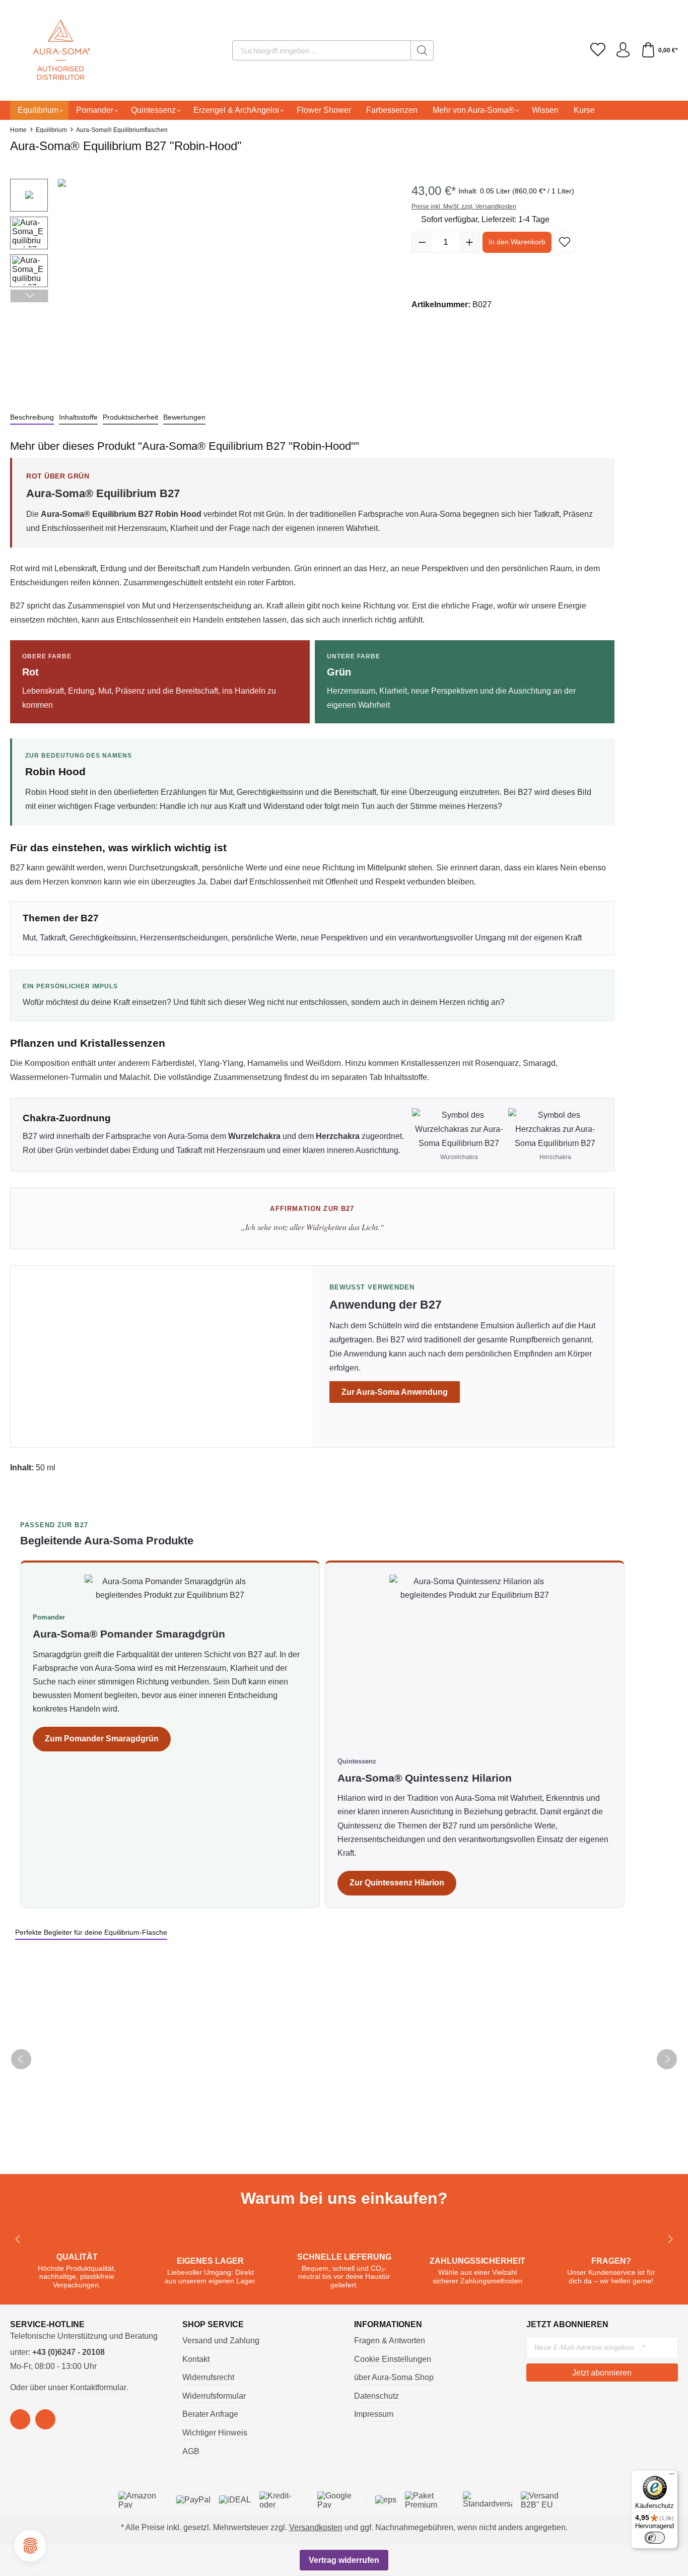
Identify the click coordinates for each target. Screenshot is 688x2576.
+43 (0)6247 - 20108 (68, 2352)
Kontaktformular (98, 2387)
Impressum (374, 2414)
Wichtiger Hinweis (215, 2433)
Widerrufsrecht (208, 2377)
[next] (667, 2059)
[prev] (21, 2059)
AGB (191, 2451)
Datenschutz (376, 2396)
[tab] (32, 418)
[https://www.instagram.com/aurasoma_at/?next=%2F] (45, 2419)
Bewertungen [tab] (184, 417)
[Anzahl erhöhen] (469, 242)
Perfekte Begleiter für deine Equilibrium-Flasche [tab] (91, 1932)
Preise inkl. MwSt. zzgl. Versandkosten (464, 207)
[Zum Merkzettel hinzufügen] (565, 242)
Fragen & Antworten (390, 2341)
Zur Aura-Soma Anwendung (395, 1392)
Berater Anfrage (210, 2414)
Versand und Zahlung (221, 2341)
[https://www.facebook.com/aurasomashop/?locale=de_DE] (20, 2419)
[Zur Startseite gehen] (48, 50)
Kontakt (196, 2359)
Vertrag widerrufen (344, 2560)
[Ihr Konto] (623, 50)
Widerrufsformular (214, 2396)
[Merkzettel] (598, 50)
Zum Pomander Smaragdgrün (102, 1739)
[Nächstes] (29, 296)
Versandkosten (316, 2527)
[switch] (655, 2538)
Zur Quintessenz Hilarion (397, 1883)
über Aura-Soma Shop (394, 2377)
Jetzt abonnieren (602, 2373)
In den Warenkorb (517, 242)
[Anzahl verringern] (422, 242)
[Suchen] (422, 50)
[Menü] (672, 2476)
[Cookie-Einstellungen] (30, 2546)
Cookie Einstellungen (393, 2359)
